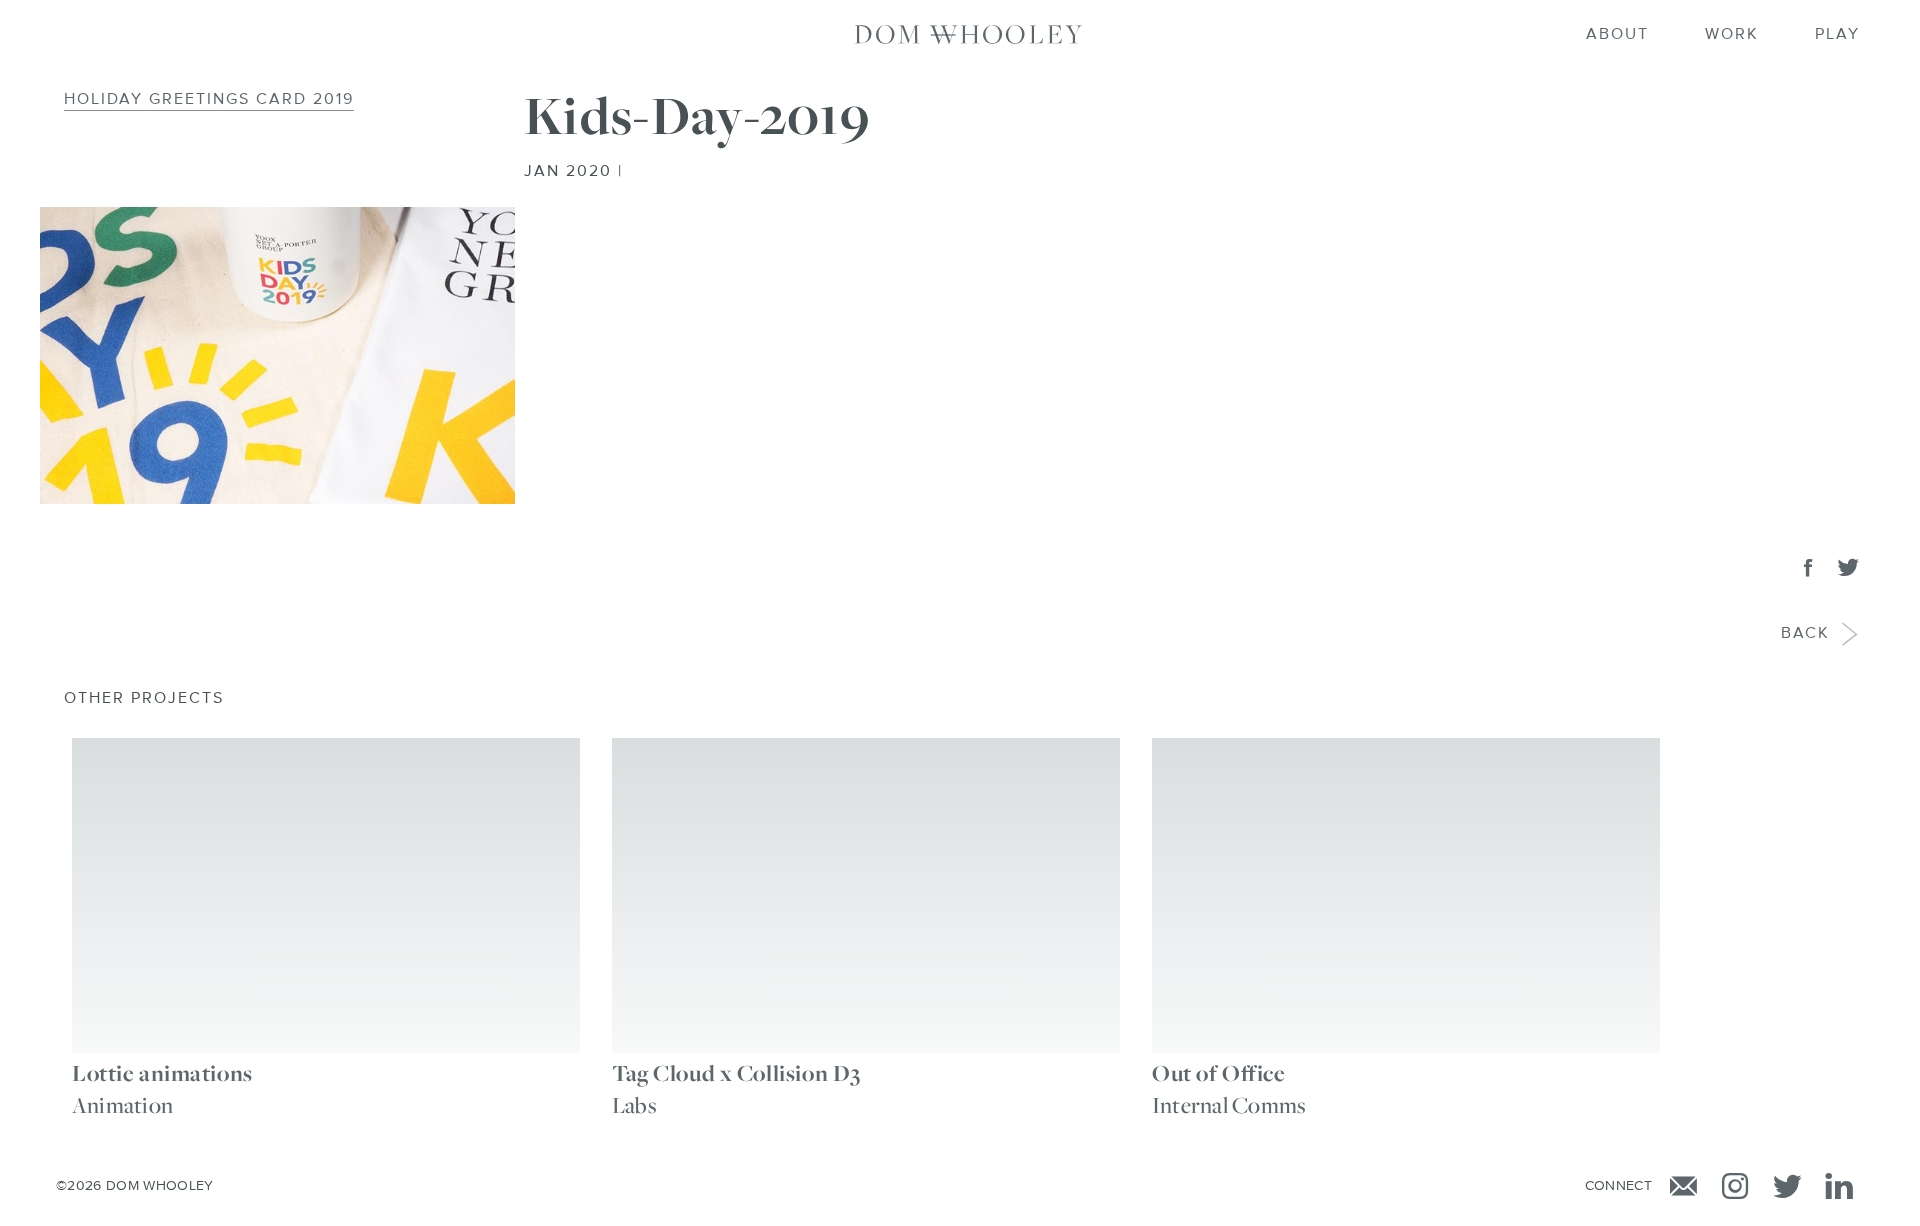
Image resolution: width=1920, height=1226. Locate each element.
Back (1805, 634)
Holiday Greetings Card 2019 (209, 100)
